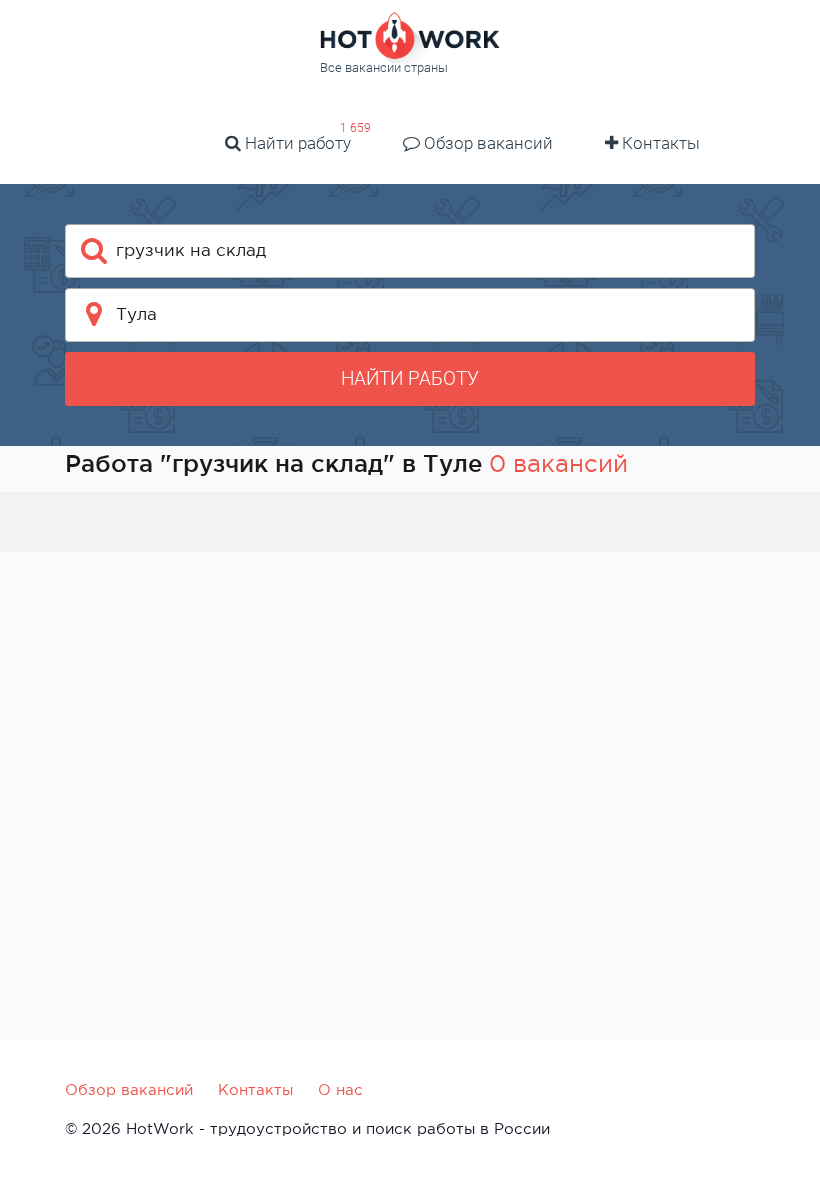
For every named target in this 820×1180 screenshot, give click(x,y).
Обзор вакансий (486, 143)
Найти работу (296, 143)
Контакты (659, 143)
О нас (340, 1089)
